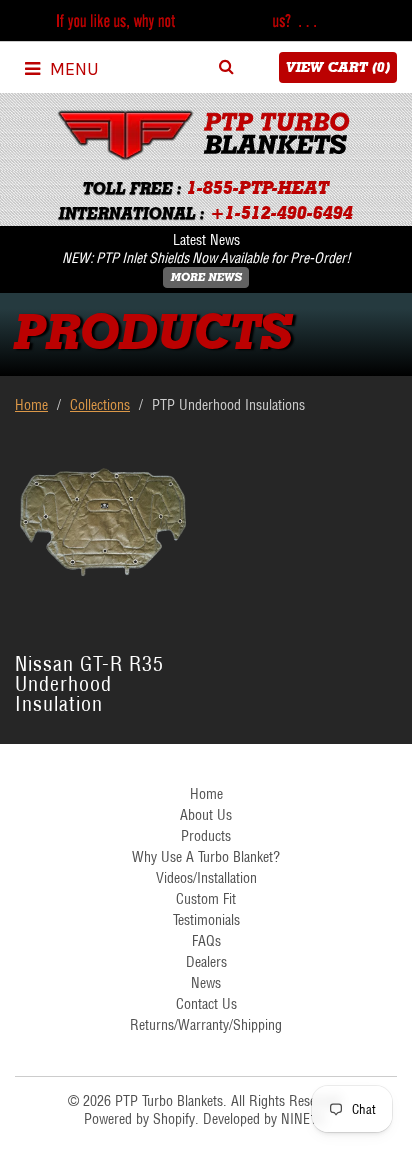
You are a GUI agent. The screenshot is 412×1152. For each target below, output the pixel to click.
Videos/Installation (206, 878)
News (206, 983)
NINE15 (302, 1119)
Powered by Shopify (139, 1119)
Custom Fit (206, 899)
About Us (206, 815)
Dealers (206, 962)
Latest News (206, 240)
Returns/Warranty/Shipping (206, 1025)
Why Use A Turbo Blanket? (206, 857)
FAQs (206, 941)
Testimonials (206, 920)
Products (206, 836)
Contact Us (206, 1004)
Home (31, 405)
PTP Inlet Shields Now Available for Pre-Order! (223, 258)
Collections (100, 405)
